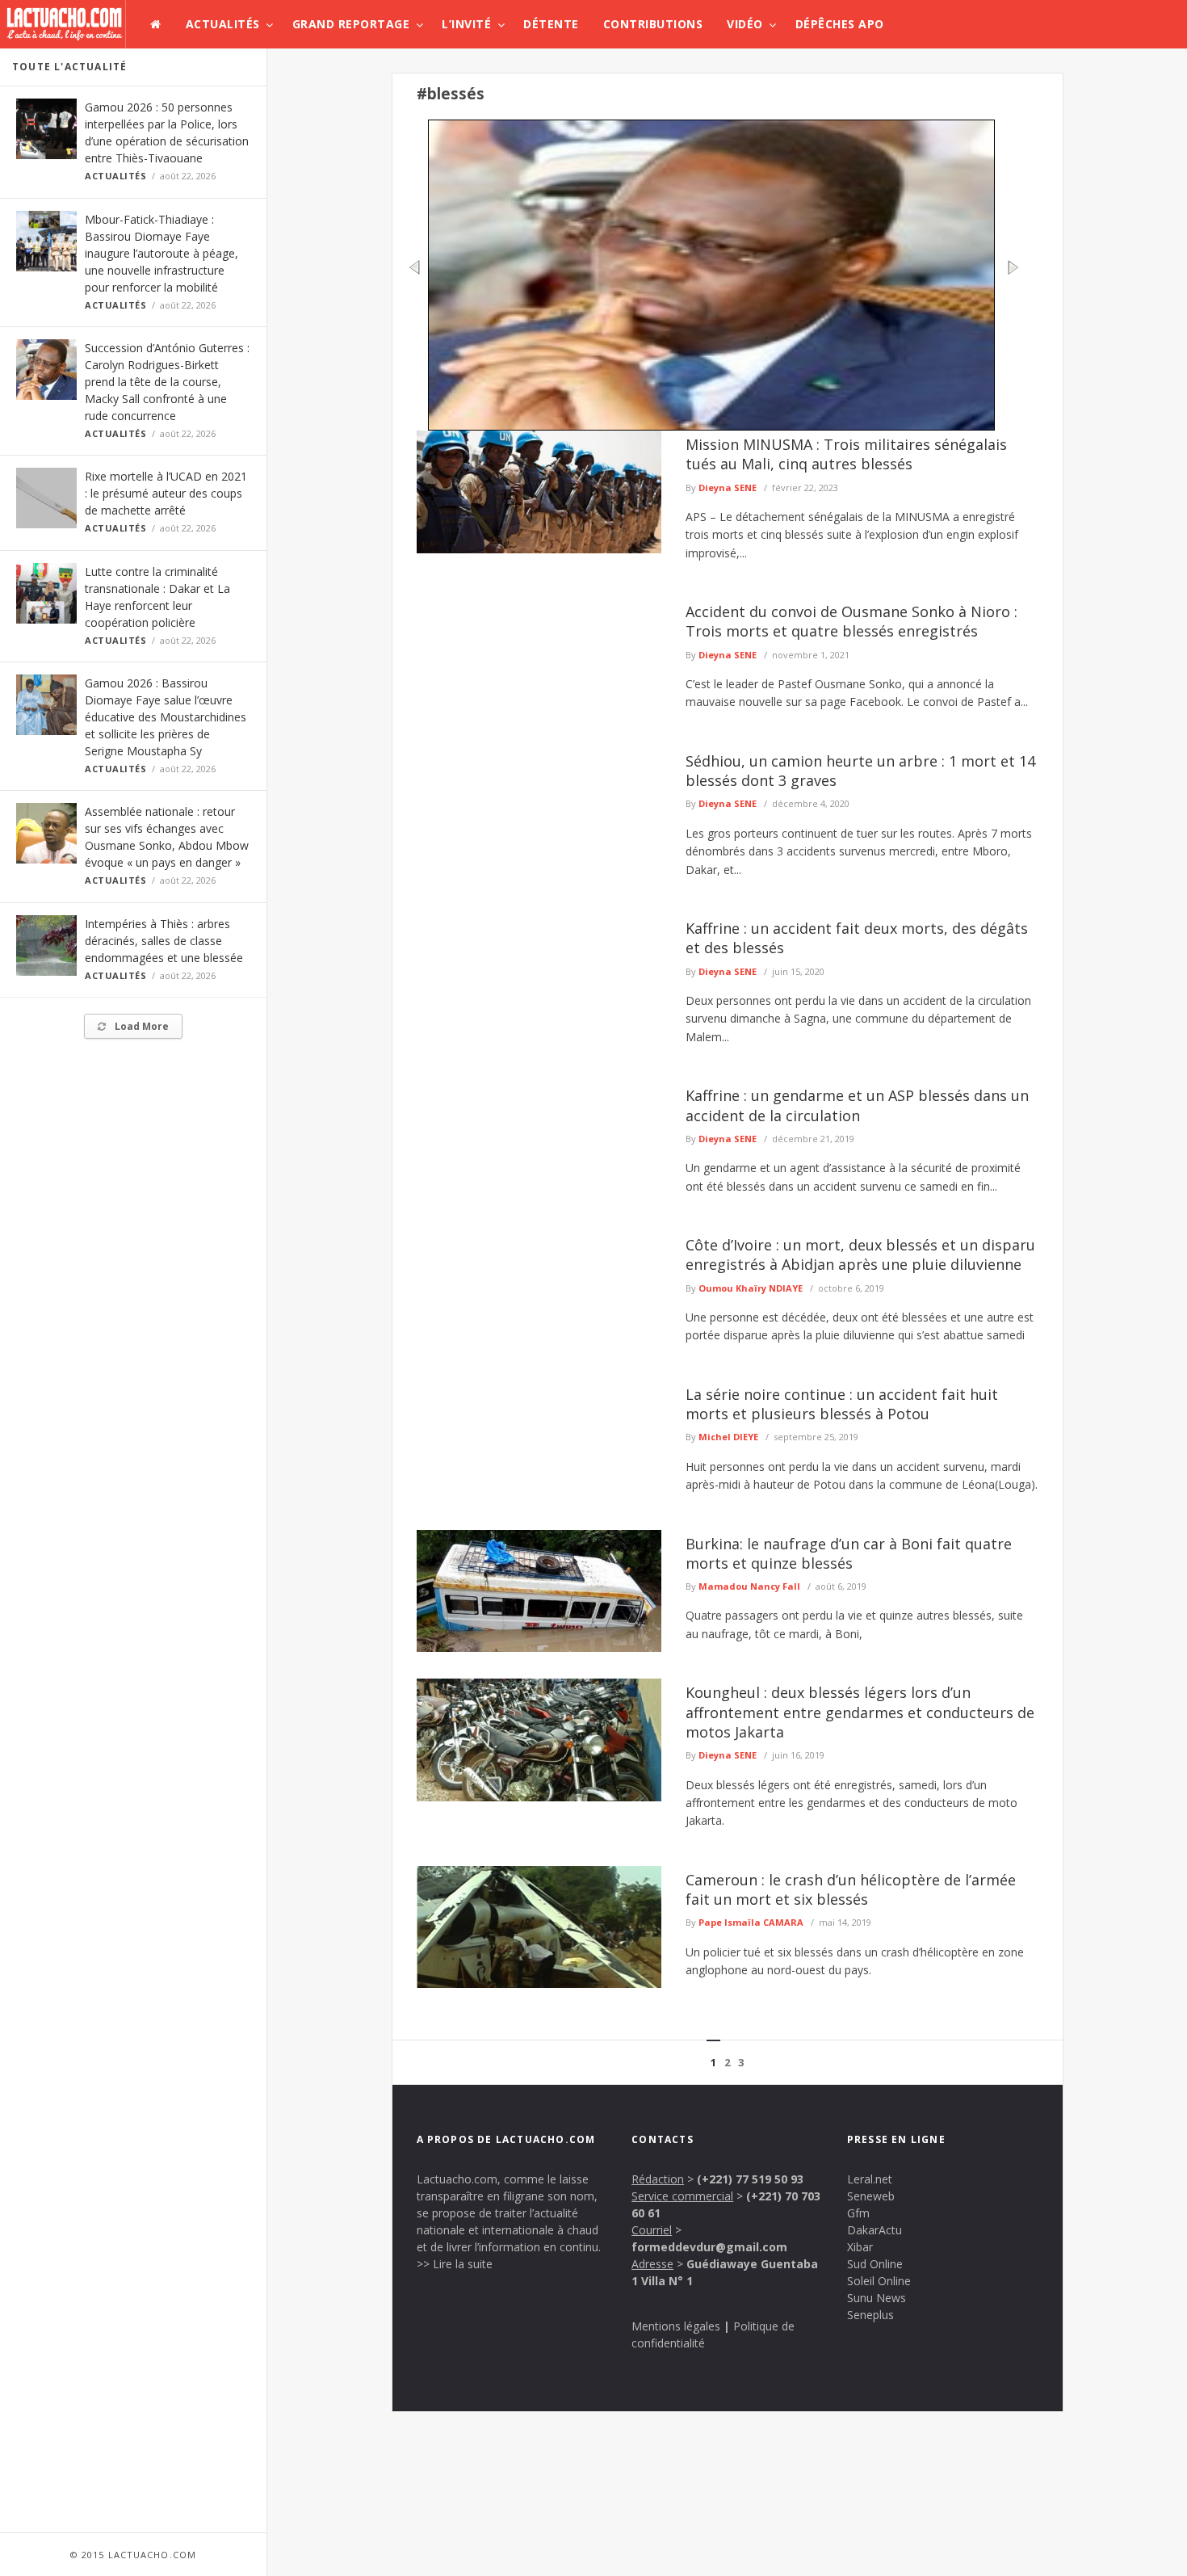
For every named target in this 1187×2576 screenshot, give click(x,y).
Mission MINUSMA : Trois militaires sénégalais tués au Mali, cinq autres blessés (846, 454)
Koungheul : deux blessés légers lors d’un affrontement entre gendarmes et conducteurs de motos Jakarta (860, 1712)
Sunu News (877, 2298)
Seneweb (871, 2196)
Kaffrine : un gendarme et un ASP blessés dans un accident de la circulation (857, 1105)
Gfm (858, 2213)
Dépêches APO (840, 24)
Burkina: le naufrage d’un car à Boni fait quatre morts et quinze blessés (849, 1553)
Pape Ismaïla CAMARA (751, 1922)
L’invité (466, 24)
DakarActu (875, 2230)
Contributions (653, 24)
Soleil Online (879, 2281)
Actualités (223, 24)
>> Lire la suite (455, 2264)
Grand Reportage (351, 24)
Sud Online (875, 2264)
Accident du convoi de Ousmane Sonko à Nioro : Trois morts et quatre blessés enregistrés (851, 621)
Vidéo (745, 24)
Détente (551, 24)
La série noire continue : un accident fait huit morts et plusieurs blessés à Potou (842, 1404)
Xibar (860, 2247)
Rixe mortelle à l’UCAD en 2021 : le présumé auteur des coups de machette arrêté (166, 493)
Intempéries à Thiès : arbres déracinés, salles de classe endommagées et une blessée (164, 941)
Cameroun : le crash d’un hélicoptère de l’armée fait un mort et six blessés (851, 1889)
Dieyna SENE (728, 487)
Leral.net (870, 2179)
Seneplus (870, 2315)
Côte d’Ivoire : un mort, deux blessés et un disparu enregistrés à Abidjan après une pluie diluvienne (860, 1254)
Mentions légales (676, 2326)
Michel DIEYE (728, 1437)
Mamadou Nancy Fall (749, 1586)
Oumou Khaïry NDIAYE (751, 1288)
